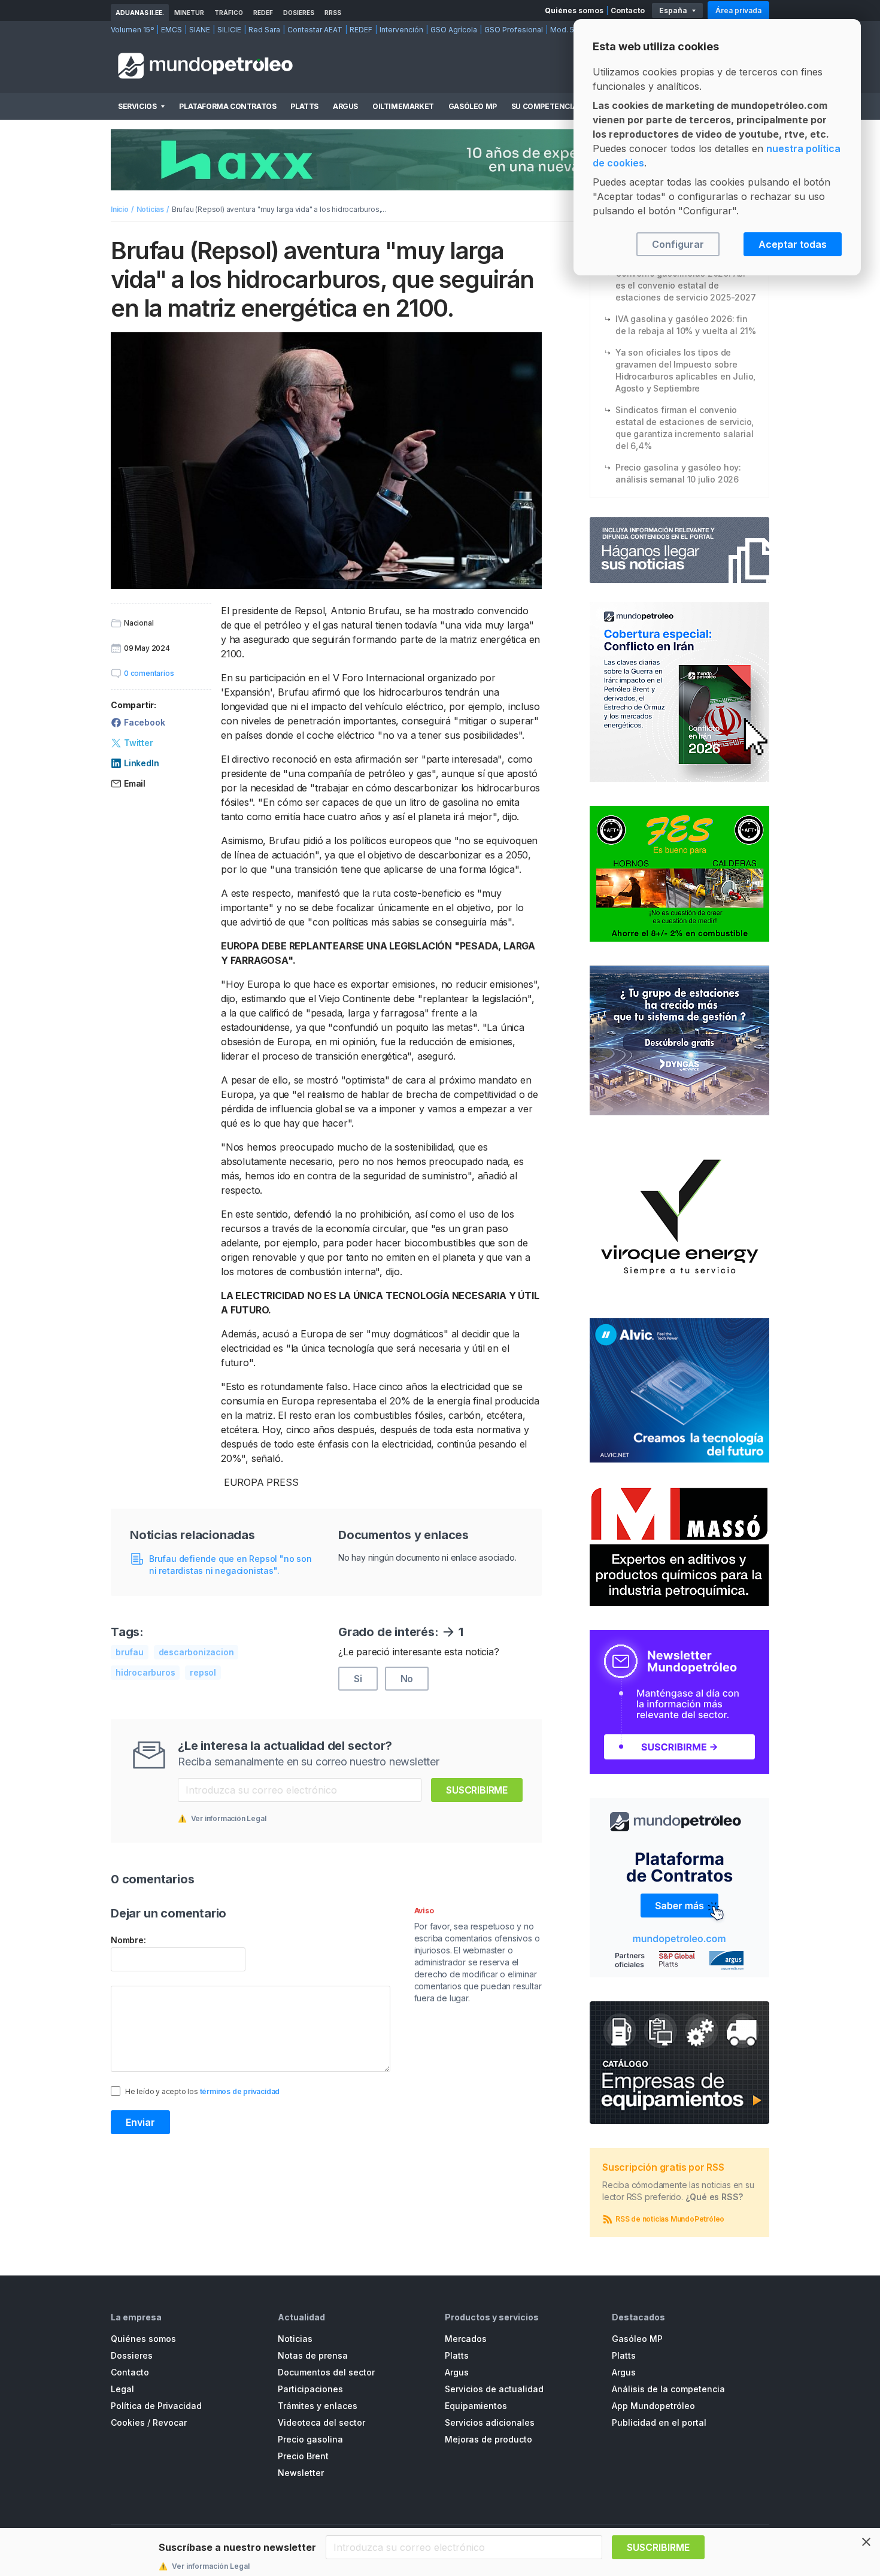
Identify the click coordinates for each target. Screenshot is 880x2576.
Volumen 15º (132, 30)
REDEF (263, 13)
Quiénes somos (574, 10)
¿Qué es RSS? (714, 2197)
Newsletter (301, 2473)
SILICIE (229, 30)
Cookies (128, 2422)
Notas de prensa (313, 2355)
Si (358, 1679)
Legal (122, 2389)
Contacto (628, 10)
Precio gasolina (310, 2439)
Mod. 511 (565, 30)
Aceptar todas (793, 244)
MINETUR (189, 13)
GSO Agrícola (454, 30)
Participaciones (310, 2389)
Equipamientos (476, 2406)
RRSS (333, 13)
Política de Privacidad (156, 2406)
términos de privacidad (240, 2091)
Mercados (466, 2339)
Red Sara (264, 30)
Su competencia (544, 106)
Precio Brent (303, 2456)
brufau (130, 1652)
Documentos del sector (326, 2372)
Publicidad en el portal (659, 2422)
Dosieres (299, 13)
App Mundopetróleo (653, 2406)
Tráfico (229, 13)
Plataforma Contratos (227, 106)
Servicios (137, 106)
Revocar (170, 2422)
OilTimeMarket (403, 106)
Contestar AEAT (315, 30)
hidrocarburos (145, 1672)
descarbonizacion (196, 1652)
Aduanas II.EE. (140, 13)
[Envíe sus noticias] (679, 550)
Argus (345, 106)
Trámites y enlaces (318, 2406)
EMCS (172, 30)
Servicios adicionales (490, 2422)
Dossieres (132, 2355)
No (407, 1679)
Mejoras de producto (488, 2439)
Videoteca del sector (321, 2422)
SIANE (200, 30)
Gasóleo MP (473, 106)
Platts (304, 106)
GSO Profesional (514, 30)
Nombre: (128, 1940)
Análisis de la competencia (668, 2389)
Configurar (678, 244)
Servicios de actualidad (494, 2389)
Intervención (401, 30)
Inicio (120, 209)
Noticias (150, 209)
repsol (203, 1672)
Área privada (738, 10)
